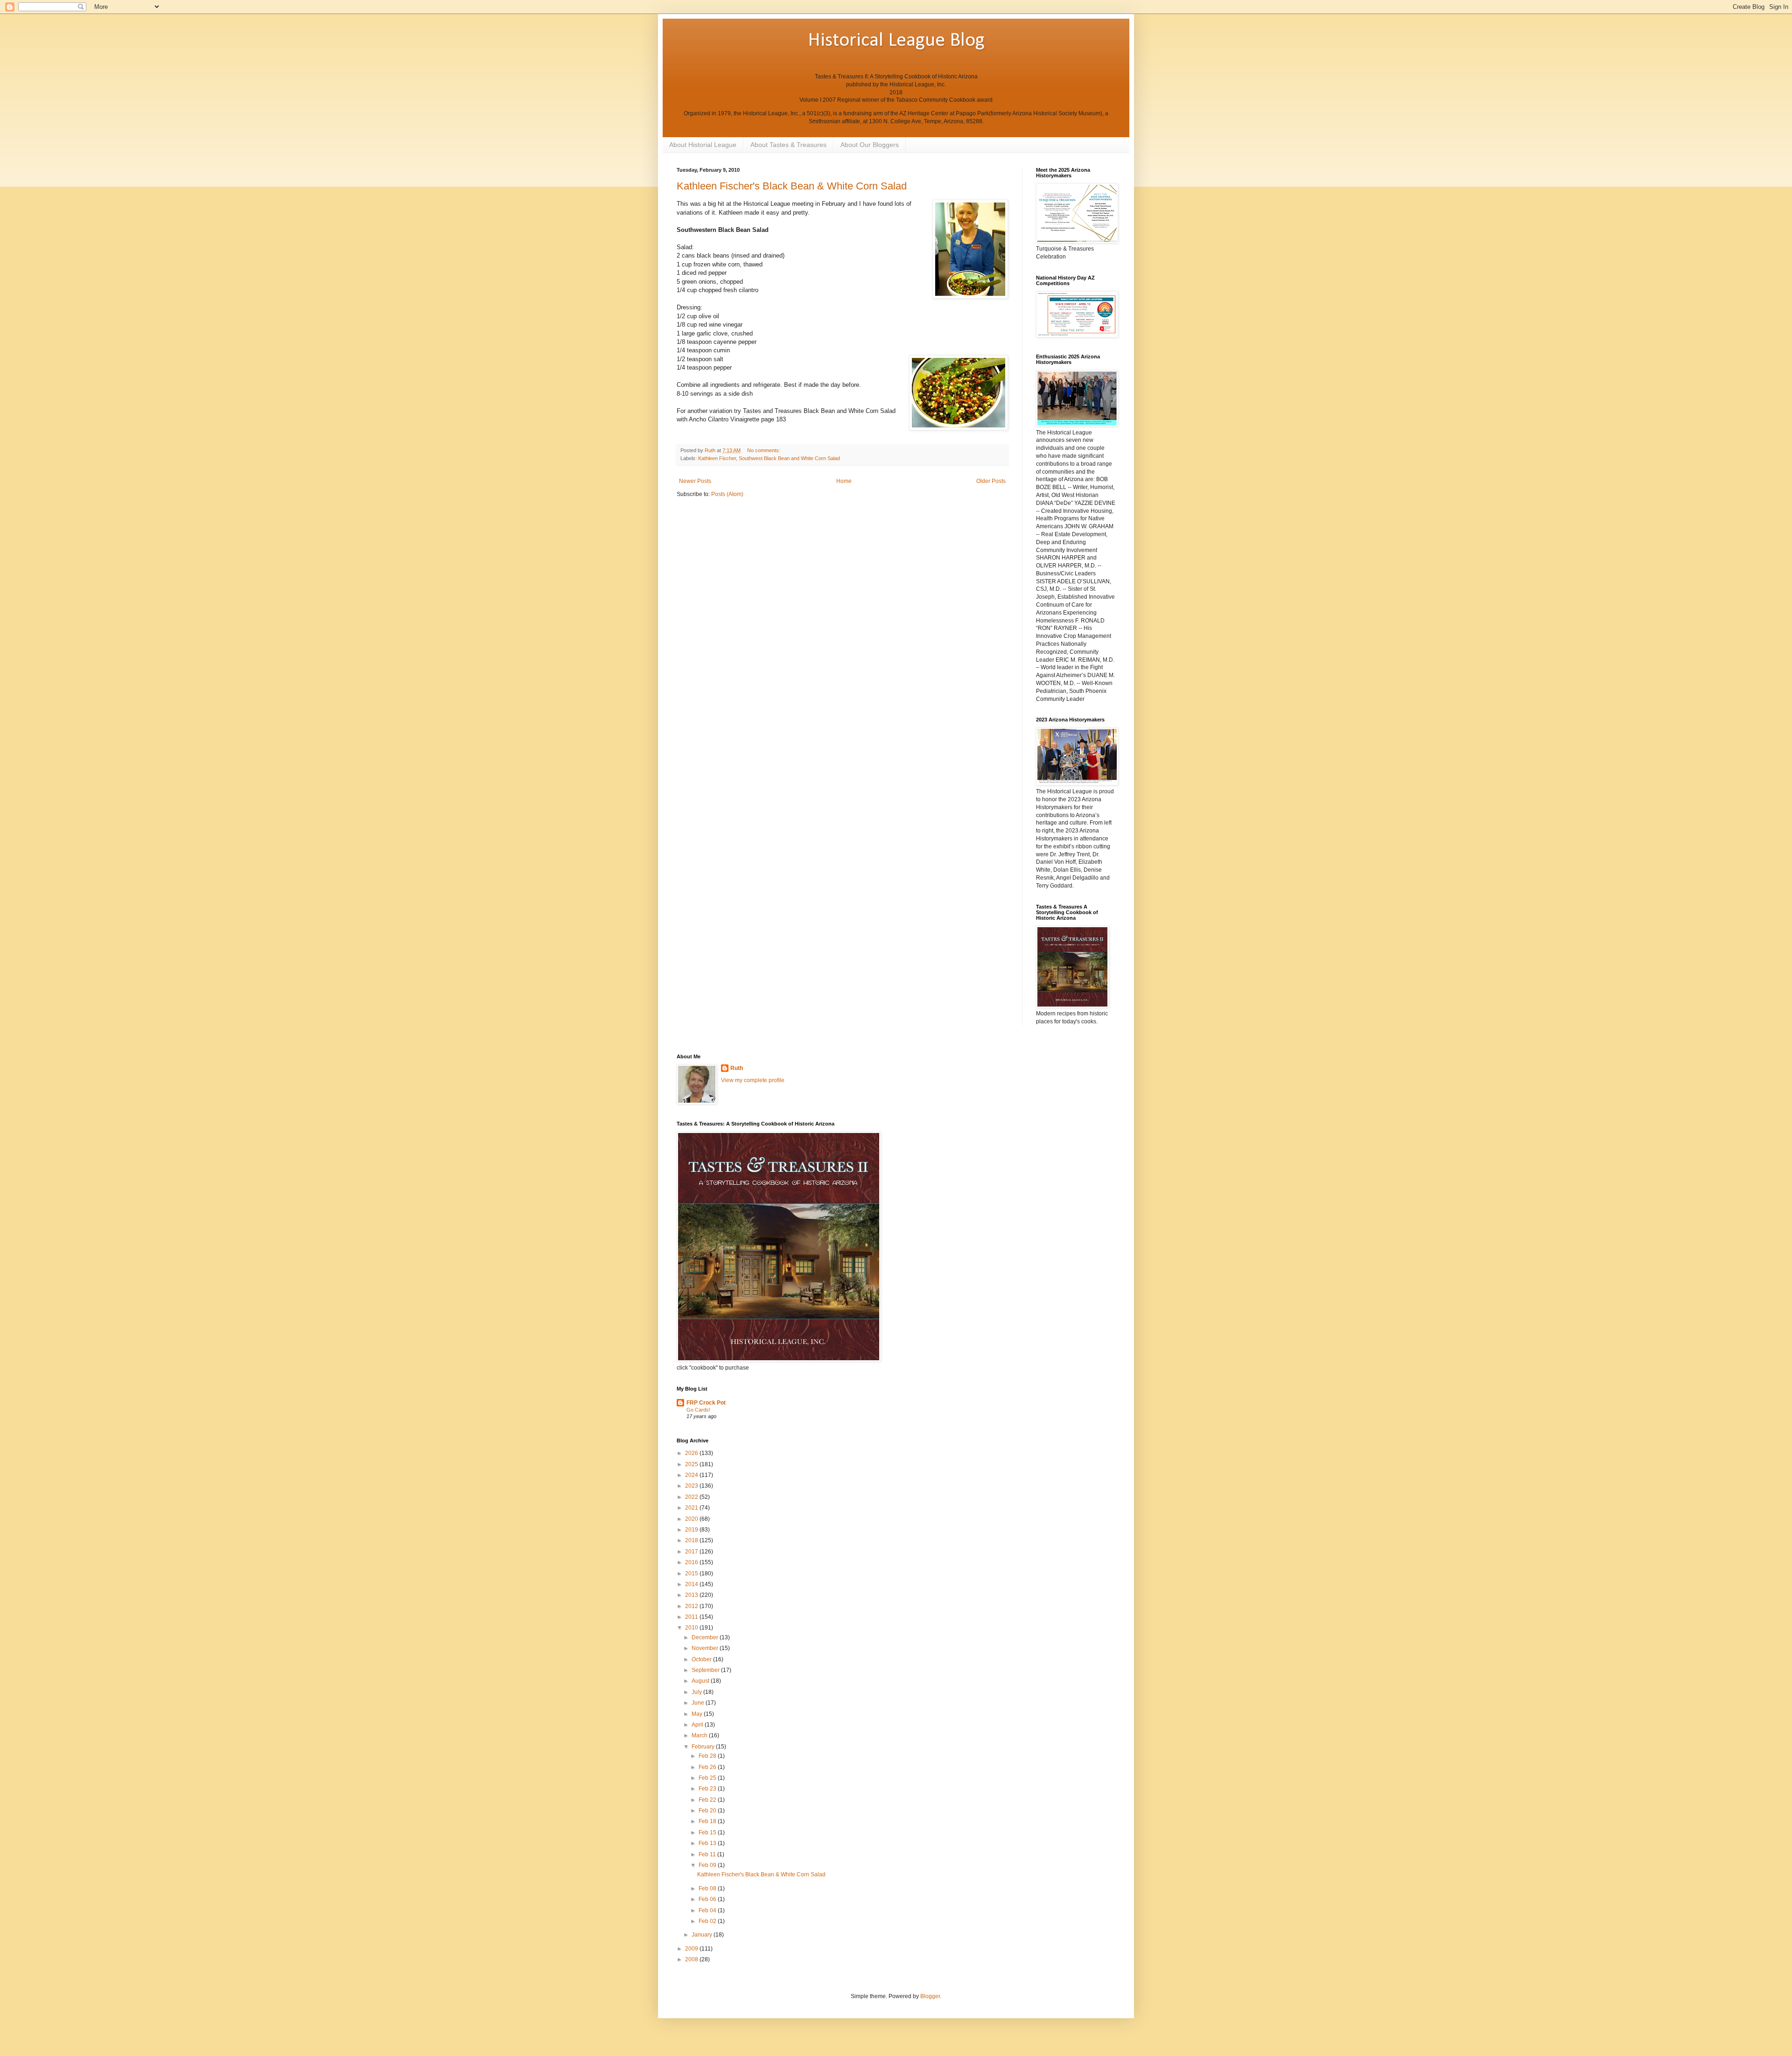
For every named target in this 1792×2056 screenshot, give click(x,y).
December (706, 1637)
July (697, 1692)
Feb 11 (708, 1854)
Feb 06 (708, 1899)
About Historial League (703, 145)
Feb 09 (708, 1865)
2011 (692, 1617)
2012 (692, 1606)
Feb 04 (708, 1910)
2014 (692, 1584)
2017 (692, 1552)
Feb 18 (708, 1821)
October (702, 1659)
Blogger (930, 1996)
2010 (692, 1628)
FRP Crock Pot (706, 1403)
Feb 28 (708, 1756)
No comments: (764, 450)
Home (844, 481)
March (700, 1735)
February (704, 1747)
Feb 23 (708, 1789)
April (698, 1725)
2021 (692, 1508)
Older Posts (991, 481)
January (703, 1935)
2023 (692, 1486)
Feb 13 (708, 1843)
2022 (692, 1497)
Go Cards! (698, 1410)
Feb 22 (708, 1800)
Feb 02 (708, 1921)
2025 (692, 1464)
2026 (692, 1453)
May (698, 1714)
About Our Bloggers (870, 145)
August (701, 1681)
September (706, 1670)
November (706, 1648)
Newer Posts (695, 481)
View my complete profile (753, 1080)
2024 (692, 1475)
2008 (692, 1959)
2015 (692, 1573)
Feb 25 (708, 1778)
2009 (692, 1949)
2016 (692, 1562)
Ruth (737, 1068)
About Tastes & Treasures (788, 145)
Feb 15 (708, 1832)
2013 (692, 1595)
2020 (692, 1519)
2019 (692, 1530)
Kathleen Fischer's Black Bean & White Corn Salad (792, 186)
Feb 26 (708, 1767)
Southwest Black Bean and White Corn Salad (789, 458)
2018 (692, 1540)
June (699, 1703)
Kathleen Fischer (717, 458)
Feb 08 (708, 1888)
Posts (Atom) (727, 494)
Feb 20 (708, 1811)
